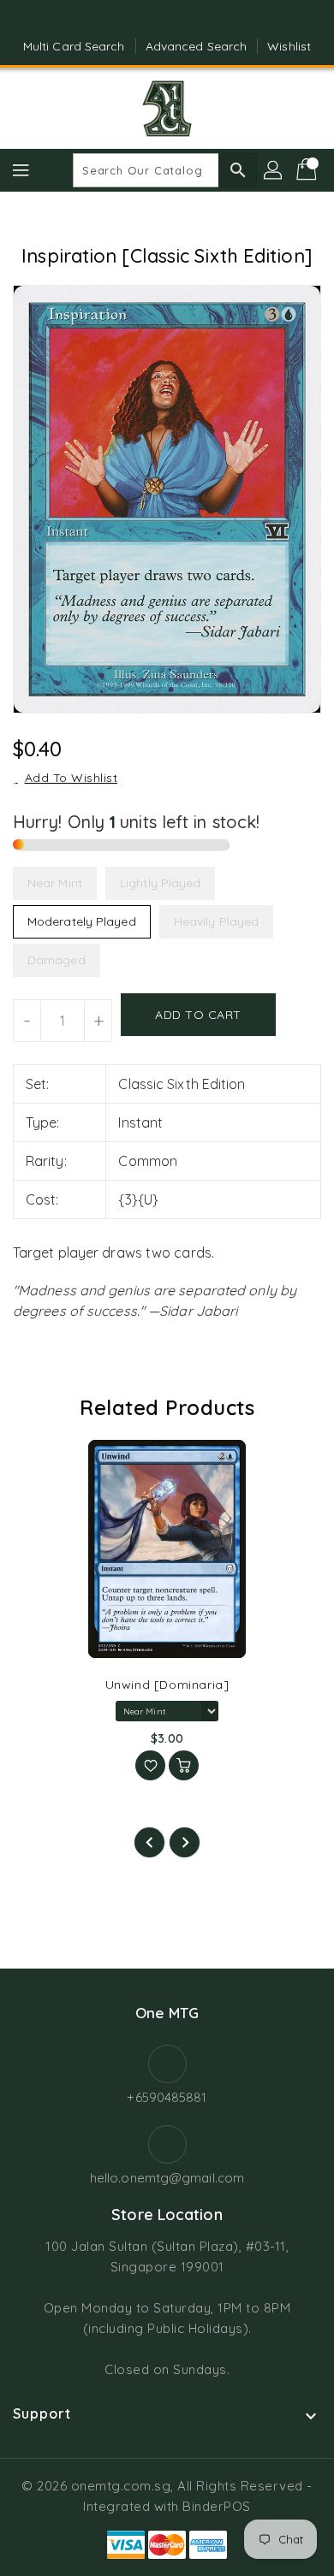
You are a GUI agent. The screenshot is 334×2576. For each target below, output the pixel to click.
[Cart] (308, 170)
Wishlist (289, 46)
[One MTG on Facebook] (151, 20)
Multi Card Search (74, 46)
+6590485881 (167, 2097)
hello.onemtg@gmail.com (167, 2178)
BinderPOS (217, 2506)
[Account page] (274, 170)
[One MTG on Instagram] (183, 20)
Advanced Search (197, 46)
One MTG (167, 2013)
